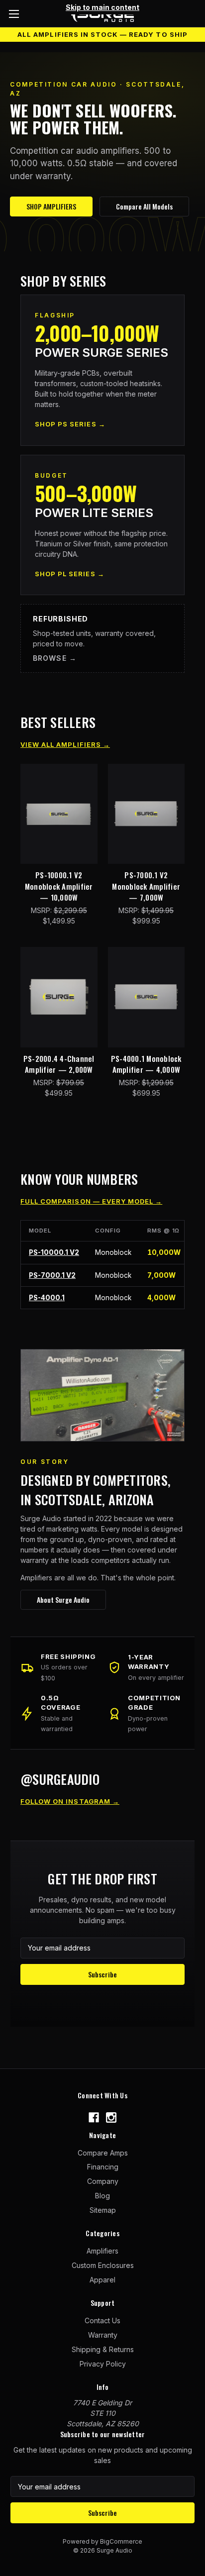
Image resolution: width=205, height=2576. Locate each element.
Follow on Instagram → (70, 1801)
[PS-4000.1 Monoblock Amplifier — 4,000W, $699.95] (147, 997)
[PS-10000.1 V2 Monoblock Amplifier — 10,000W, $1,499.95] (59, 814)
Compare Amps (103, 2153)
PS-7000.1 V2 (52, 1275)
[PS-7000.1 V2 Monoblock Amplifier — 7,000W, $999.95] (147, 814)
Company (103, 2181)
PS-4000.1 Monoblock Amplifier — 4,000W (146, 1064)
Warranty (103, 2335)
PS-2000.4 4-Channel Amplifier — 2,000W (59, 1064)
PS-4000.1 (47, 1298)
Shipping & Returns (103, 2349)
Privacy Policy (103, 2364)
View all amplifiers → (65, 744)
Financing (103, 2167)
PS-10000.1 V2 (54, 1252)
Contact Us (102, 2320)
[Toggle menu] (14, 14)
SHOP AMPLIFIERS (51, 206)
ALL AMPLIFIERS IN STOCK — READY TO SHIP (102, 34)
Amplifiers (102, 2251)
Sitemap (103, 2210)
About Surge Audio (63, 1599)
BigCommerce (121, 2541)
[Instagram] (111, 2117)
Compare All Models (144, 206)
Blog (102, 2196)
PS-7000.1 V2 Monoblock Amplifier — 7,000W (146, 886)
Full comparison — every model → (91, 1201)
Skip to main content (102, 7)
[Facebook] (94, 2117)
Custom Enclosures (103, 2265)
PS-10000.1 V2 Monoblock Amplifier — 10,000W (59, 886)
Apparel (102, 2280)
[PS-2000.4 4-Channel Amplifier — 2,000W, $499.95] (59, 997)
